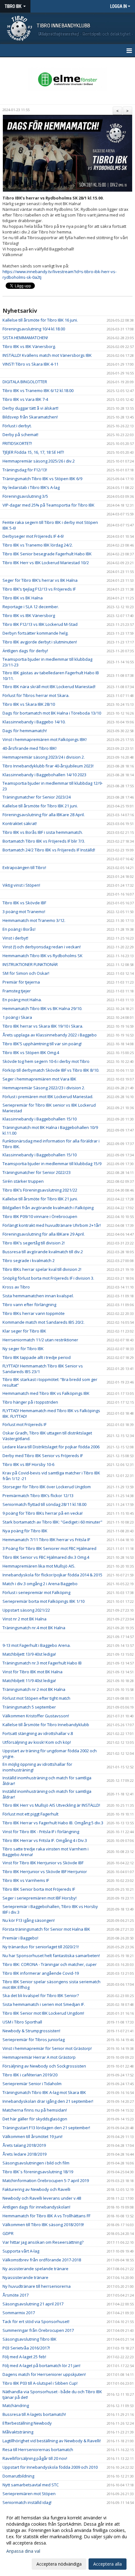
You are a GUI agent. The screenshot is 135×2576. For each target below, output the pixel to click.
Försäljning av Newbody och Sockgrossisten (44, 2066)
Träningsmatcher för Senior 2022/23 (37, 1172)
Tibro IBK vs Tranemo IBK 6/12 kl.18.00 (38, 390)
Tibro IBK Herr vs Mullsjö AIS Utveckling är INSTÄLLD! (51, 1805)
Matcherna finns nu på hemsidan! (35, 2110)
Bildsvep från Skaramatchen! (30, 417)
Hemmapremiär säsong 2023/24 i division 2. (44, 757)
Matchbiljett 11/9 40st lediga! (29, 1681)
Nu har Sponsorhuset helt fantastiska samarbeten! (51, 1956)
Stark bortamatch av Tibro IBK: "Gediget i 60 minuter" (52, 1522)
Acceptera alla (108, 2564)
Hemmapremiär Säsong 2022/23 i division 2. (44, 1088)
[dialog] (67, 2541)
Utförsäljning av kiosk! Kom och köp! (37, 1742)
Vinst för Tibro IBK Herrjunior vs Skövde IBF (43, 1863)
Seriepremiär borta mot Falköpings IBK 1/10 (43, 1601)
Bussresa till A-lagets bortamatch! (34, 2414)
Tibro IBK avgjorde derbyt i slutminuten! (40, 642)
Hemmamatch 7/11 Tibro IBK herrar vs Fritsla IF (46, 1540)
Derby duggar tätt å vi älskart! (30, 408)
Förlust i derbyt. (17, 426)
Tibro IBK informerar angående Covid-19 (41, 1973)
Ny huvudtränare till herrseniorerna (37, 2286)
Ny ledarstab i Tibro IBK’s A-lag (31, 487)
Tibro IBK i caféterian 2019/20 (30, 2075)
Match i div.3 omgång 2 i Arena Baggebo (40, 1584)
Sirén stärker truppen (23, 1181)
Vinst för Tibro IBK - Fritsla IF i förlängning (41, 1832)
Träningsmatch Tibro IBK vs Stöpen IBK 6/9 (42, 479)
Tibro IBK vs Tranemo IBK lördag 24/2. (38, 545)
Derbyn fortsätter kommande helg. (35, 633)
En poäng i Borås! (19, 929)
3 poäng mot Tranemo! (24, 912)
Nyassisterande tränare (25, 2277)
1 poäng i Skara (17, 1017)
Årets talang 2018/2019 (24, 2145)
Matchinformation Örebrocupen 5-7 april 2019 (46, 2180)
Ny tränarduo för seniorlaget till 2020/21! (41, 1947)
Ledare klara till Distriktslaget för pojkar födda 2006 (51, 1447)
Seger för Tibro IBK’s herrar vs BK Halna (40, 580)
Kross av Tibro (16, 1287)
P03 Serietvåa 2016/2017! (26, 2348)
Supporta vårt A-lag (21, 2251)
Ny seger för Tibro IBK (23, 1349)
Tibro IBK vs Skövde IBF (24, 903)
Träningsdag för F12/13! (25, 470)
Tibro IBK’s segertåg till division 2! (34, 1243)
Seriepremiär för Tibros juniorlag (34, 2040)
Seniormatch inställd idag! (27, 2502)
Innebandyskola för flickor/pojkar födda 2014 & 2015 (52, 1575)
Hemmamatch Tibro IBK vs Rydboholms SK (43, 956)
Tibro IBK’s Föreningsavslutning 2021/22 (40, 1190)
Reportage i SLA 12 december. (31, 607)
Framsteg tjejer (17, 991)
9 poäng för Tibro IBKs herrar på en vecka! (43, 1513)
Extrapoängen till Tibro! (24, 867)
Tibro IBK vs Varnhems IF (26, 1880)
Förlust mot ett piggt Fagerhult (30, 1814)
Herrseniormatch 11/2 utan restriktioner (40, 1340)
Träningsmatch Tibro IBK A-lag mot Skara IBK (44, 2092)
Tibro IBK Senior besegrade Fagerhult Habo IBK (47, 554)
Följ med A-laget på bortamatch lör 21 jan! (41, 2366)
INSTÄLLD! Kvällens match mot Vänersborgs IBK (47, 355)
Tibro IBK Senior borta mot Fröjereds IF (39, 1889)
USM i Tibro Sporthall (22, 2022)
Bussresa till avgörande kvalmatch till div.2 (43, 1252)
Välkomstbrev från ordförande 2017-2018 (42, 2260)
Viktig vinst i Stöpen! (21, 885)
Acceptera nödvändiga (59, 2564)
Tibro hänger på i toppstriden (30, 1402)
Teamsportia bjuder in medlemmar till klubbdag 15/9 (52, 1164)
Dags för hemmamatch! (25, 731)
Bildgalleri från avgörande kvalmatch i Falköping (48, 1208)
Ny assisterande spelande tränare (35, 2269)
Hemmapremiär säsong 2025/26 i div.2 (39, 461)
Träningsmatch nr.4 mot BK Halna (34, 1628)
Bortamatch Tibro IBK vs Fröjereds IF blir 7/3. (44, 841)
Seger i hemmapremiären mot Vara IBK (39, 1079)
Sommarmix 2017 (19, 2313)
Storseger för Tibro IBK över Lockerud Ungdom (47, 1487)
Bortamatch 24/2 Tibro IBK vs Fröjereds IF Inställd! (49, 850)
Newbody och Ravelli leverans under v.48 (42, 2198)
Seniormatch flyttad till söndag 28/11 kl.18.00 (44, 1504)
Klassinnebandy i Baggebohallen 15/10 (40, 1119)
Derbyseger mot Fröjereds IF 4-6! (33, 536)
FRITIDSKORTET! (17, 443)
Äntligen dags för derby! (25, 651)
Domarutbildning (18, 2476)
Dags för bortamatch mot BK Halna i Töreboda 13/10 (52, 713)
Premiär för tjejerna (21, 982)
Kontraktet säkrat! (20, 823)
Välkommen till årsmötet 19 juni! (32, 2136)
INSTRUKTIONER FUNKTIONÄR (30, 964)
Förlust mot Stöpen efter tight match (36, 1698)
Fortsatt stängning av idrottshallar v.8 (38, 1733)
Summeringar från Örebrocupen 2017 (38, 2330)
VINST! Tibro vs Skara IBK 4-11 (30, 364)
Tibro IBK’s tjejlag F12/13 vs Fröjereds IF (39, 589)
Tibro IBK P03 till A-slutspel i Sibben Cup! (40, 2383)
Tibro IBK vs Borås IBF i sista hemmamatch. (43, 832)
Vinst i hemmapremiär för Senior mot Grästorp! (47, 2048)
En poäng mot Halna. (22, 1000)
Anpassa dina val (23, 2551)
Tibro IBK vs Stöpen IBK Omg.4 (31, 1052)
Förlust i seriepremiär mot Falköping (36, 1592)
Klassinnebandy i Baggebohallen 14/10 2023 (44, 775)
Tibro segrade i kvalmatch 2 (29, 1260)
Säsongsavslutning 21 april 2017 (33, 2304)
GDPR (8, 2233)
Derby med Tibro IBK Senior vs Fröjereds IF (43, 1456)
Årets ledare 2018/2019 (24, 2154)
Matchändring (16, 2405)
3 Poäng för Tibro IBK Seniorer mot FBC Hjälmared (49, 1548)
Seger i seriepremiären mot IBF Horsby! (40, 1898)
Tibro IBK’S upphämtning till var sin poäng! (42, 1044)
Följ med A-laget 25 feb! (24, 2357)
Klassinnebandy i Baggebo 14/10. (34, 722)
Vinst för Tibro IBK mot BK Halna (32, 1672)
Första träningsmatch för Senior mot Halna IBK (46, 1929)
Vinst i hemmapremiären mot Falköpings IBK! (45, 739)
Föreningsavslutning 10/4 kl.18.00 (34, 329)
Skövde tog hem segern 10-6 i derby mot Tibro (46, 1061)
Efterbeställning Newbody (27, 2423)
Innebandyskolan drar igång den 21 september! (48, 2101)
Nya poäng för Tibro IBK (25, 1531)
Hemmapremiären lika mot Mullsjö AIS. (39, 1566)
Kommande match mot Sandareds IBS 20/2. (43, 1322)
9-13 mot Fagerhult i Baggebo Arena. (37, 1645)
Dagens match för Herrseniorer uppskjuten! (44, 2374)
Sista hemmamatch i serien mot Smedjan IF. (44, 2004)
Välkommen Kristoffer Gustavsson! (36, 1716)
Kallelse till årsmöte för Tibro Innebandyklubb (46, 1725)
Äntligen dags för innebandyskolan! (36, 2207)
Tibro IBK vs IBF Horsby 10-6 (28, 1464)
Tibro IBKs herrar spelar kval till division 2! (42, 1269)
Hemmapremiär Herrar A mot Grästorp (39, 2057)
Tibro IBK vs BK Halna (23, 598)
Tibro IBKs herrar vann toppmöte (34, 1313)
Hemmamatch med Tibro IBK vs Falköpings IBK (46, 1393)
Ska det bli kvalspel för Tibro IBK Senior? (41, 1995)
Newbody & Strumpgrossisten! (31, 2031)
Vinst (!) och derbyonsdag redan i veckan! (42, 947)
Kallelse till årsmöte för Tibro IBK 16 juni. (40, 320)
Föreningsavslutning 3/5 (25, 496)
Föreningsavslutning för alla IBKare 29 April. (44, 1234)
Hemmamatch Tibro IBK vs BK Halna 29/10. (42, 1008)
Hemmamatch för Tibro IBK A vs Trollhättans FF (46, 2216)
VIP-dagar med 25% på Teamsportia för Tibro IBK (49, 505)
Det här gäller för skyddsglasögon (35, 2119)
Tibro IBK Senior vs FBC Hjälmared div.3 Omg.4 (46, 1557)
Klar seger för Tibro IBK (24, 1331)
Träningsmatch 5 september (29, 1707)
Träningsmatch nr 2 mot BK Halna (34, 1689)
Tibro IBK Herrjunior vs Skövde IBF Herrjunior (45, 1872)
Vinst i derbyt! (15, 938)
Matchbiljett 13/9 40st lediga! (29, 1654)
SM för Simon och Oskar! (26, 973)
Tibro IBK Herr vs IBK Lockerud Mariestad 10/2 (46, 563)
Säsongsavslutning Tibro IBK (30, 2339)
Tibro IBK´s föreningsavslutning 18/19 (38, 2172)
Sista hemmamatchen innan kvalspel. (38, 1296)
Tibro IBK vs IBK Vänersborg (29, 615)
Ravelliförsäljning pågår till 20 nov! (35, 2458)
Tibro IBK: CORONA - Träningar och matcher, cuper (50, 1964)
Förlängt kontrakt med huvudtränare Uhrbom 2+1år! (52, 1225)
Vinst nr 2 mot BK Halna (24, 1619)
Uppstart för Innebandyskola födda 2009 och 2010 (50, 2467)
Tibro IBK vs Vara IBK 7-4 (25, 399)
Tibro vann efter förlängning (29, 1305)
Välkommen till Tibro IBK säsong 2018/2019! (43, 2225)
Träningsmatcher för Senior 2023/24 (37, 797)
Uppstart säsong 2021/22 (26, 1610)
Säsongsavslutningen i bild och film (36, 2163)
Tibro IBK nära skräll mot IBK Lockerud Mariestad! (49, 687)
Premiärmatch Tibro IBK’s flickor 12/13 (38, 1496)
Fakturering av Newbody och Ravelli (36, 2189)
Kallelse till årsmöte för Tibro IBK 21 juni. (40, 806)
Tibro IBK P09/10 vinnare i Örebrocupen (40, 1216)
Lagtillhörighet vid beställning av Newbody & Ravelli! (52, 2441)
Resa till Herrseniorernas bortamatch (38, 2450)
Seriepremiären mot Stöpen (29, 2494)
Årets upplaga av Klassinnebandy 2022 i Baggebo (50, 1035)
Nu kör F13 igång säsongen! (29, 1920)
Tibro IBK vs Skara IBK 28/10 (29, 704)
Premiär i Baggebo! (20, 1938)
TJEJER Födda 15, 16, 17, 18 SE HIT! (33, 452)
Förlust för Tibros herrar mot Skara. (36, 695)
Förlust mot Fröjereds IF (24, 1424)
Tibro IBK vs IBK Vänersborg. (29, 346)
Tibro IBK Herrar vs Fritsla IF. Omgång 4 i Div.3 (45, 1840)
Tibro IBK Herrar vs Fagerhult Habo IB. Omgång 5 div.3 (53, 1823)
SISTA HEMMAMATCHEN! (25, 338)
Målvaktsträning (18, 2432)
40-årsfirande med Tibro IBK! (30, 748)
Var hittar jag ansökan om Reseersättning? (43, 2242)
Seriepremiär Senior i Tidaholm (32, 2084)
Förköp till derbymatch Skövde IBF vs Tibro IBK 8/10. (51, 1070)
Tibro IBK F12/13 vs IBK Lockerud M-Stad (40, 624)
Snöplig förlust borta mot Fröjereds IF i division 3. (48, 1278)
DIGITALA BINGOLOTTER (25, 382)
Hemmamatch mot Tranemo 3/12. (34, 920)
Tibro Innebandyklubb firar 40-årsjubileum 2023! (48, 766)
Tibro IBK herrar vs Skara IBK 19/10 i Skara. (43, 1026)
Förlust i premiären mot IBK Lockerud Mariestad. (48, 1097)
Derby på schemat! (20, 435)
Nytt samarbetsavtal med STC (31, 2485)
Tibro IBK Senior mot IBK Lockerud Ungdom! (43, 2013)
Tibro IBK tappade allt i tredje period (37, 1357)
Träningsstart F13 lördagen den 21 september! (46, 2128)
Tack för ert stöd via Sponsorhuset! (36, 2321)
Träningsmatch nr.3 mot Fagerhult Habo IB (42, 1663)
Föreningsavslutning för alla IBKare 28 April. (44, 815)
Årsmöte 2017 (16, 2295)
